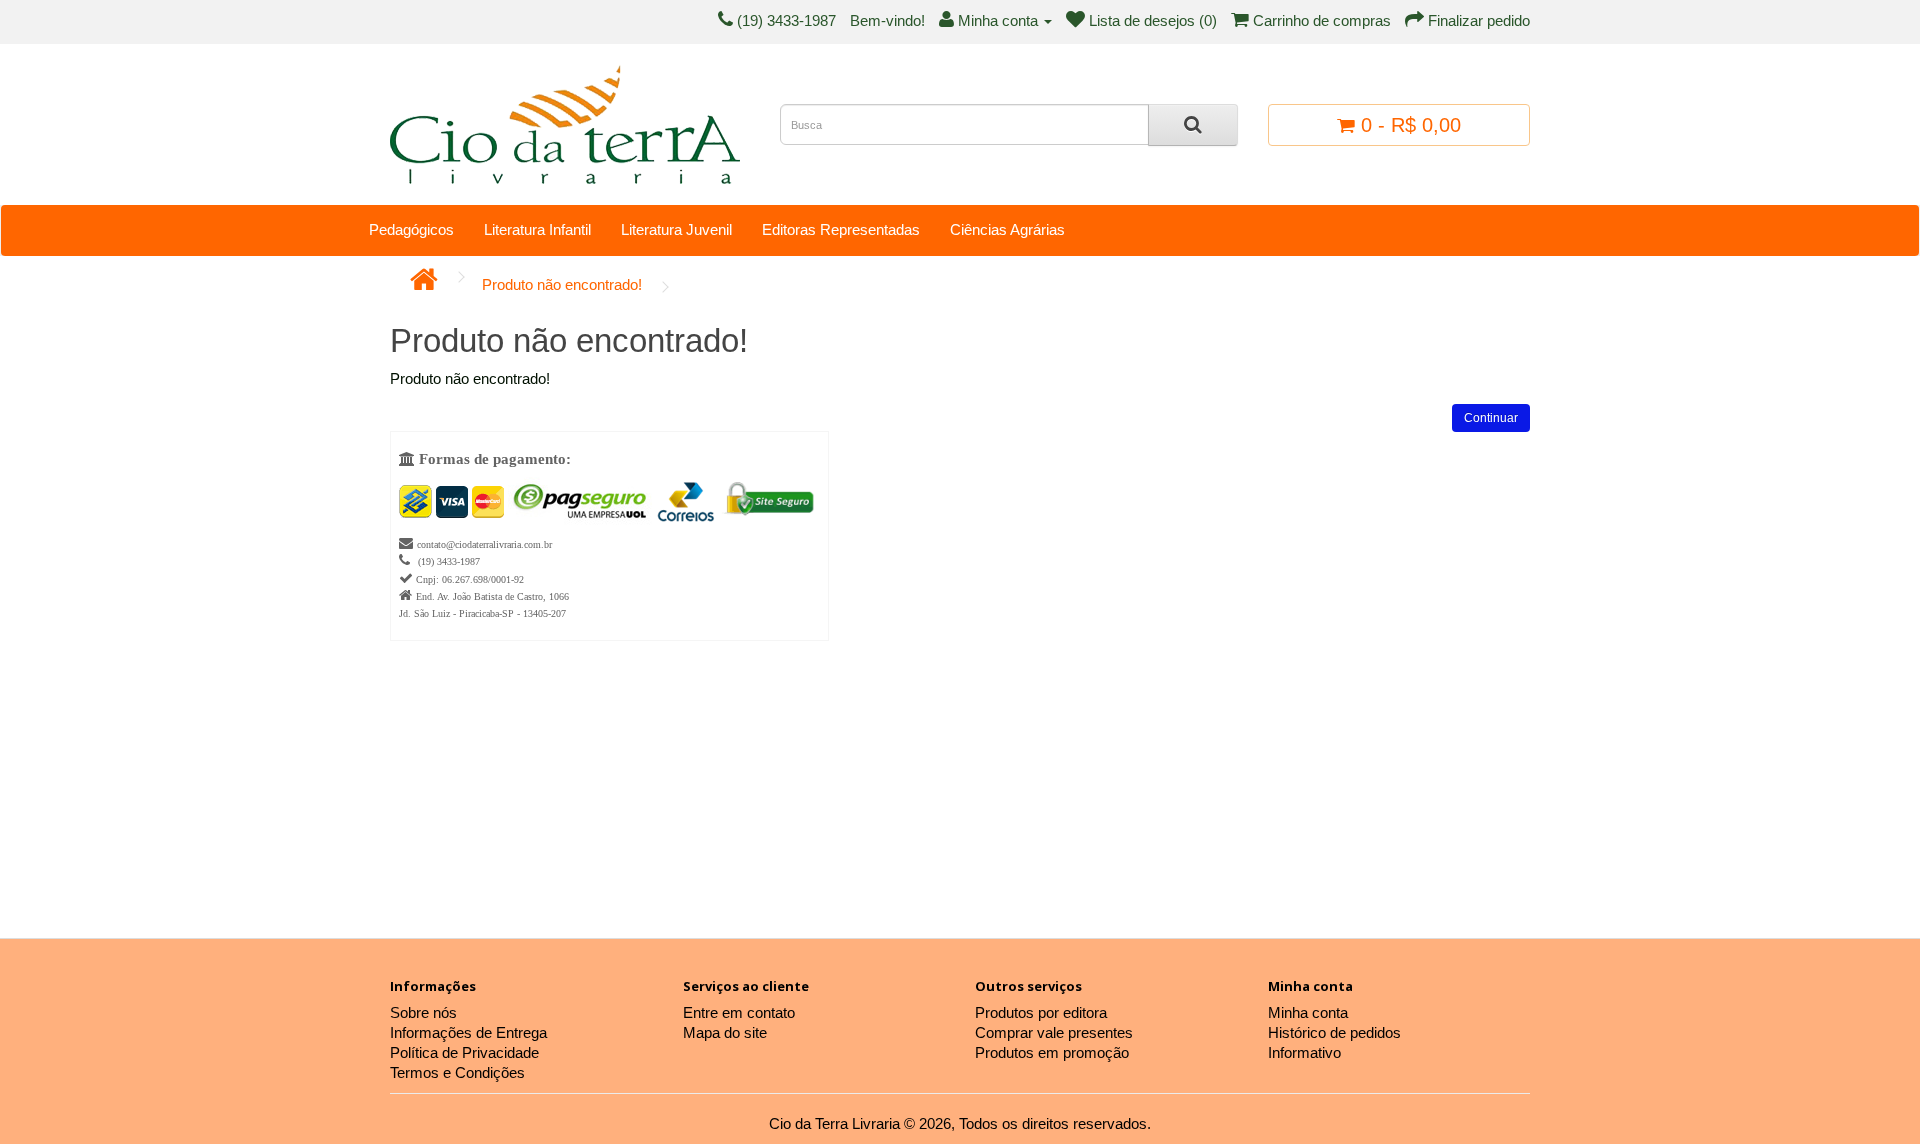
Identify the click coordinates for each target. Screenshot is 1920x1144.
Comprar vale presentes (1054, 1032)
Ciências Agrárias (1007, 229)
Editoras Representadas (841, 229)
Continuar (1491, 418)
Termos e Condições (457, 1072)
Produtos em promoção (1052, 1052)
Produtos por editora (1041, 1012)
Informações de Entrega (468, 1032)
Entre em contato (739, 1012)
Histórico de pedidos (1334, 1032)
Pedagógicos (411, 229)
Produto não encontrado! (562, 284)
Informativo (1304, 1052)
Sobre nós (423, 1012)
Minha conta (1308, 1012)
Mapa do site (725, 1032)
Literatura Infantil (537, 229)
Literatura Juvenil (676, 229)
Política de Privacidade (464, 1052)
